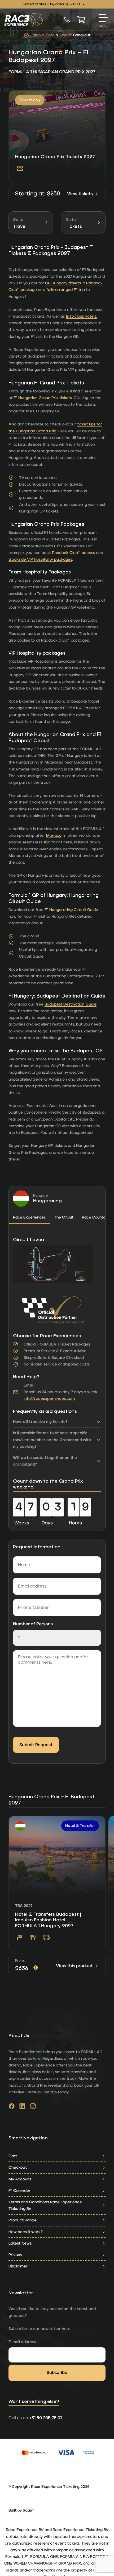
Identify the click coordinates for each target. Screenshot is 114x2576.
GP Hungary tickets (63, 283)
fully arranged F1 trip (66, 290)
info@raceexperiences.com (49, 1399)
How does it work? (26, 2232)
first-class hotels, (81, 316)
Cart (13, 2156)
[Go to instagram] (33, 2107)
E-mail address (22, 2342)
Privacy (15, 2255)
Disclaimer (18, 2266)
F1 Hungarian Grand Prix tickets (43, 398)
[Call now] (67, 19)
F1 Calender (19, 2191)
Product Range (23, 2220)
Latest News (20, 2243)
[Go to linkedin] (22, 2107)
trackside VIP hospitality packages (40, 559)
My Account (20, 2179)
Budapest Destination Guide (71, 1004)
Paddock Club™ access (73, 553)
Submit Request (36, 1745)
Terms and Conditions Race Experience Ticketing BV (45, 2205)
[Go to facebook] (12, 2107)
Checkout (18, 2167)
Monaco (54, 836)
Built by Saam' (21, 2511)
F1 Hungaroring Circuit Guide (71, 910)
